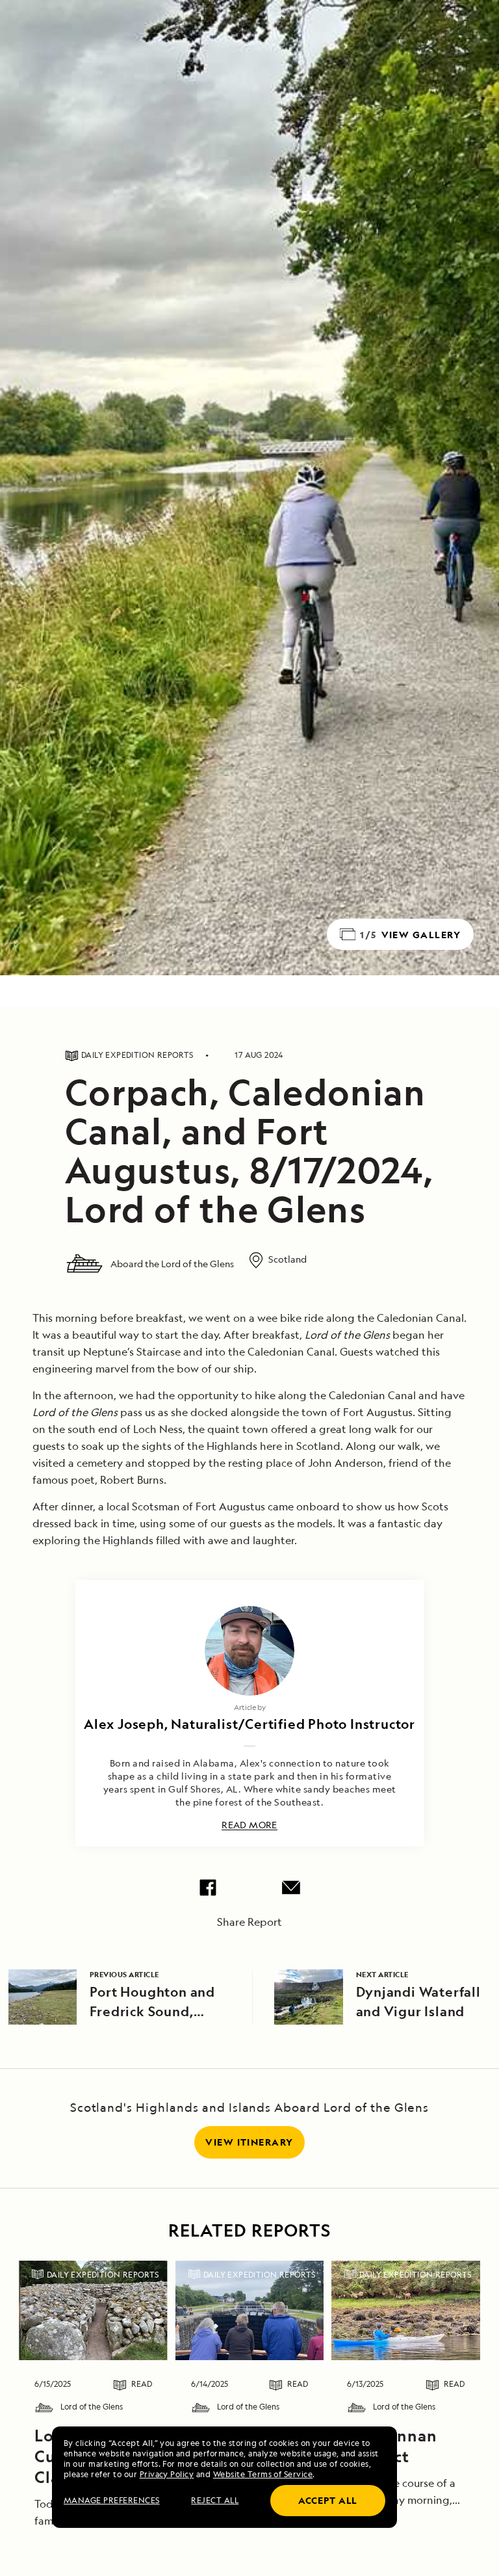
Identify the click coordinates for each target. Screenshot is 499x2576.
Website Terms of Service (263, 2474)
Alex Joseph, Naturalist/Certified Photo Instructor (249, 1724)
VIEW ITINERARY (249, 2142)
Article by (250, 1707)
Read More (249, 1825)
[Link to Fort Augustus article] (250, 2310)
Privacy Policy (167, 2474)
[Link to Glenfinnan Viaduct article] (406, 2310)
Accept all (328, 2500)
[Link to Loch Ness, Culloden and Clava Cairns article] (93, 2310)
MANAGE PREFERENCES (112, 2500)
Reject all (215, 2500)
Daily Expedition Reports (103, 2275)
